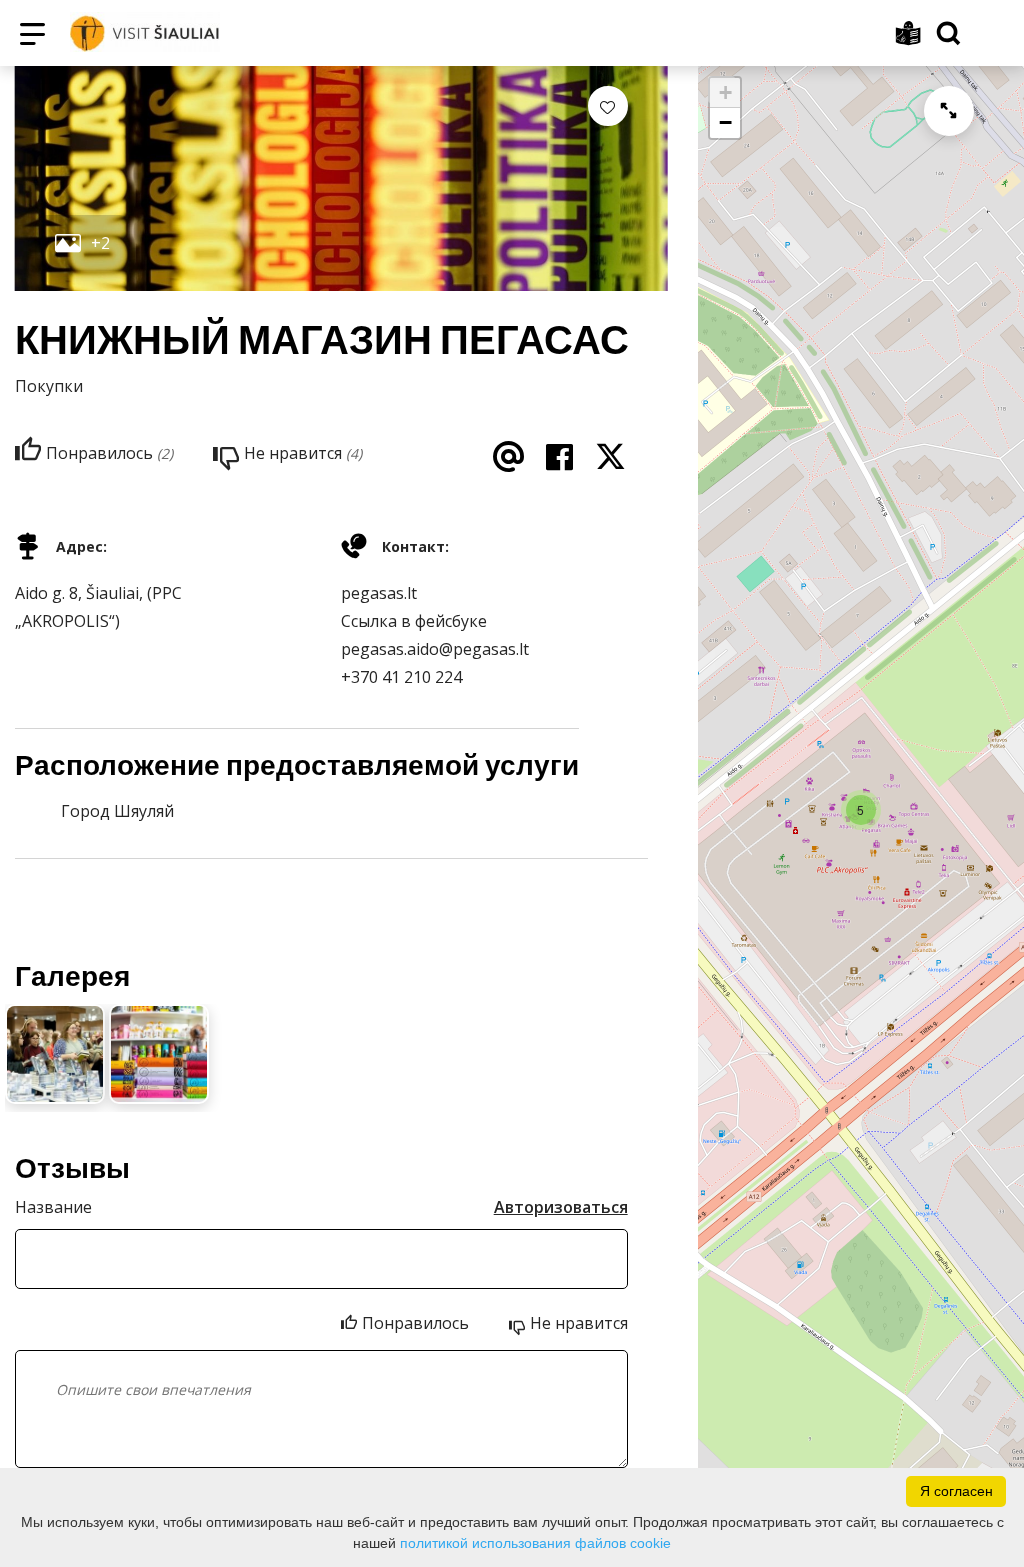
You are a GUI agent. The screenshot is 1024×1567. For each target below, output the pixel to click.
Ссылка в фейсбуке (414, 621)
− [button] (725, 122)
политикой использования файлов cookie (535, 1543)
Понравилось (415, 1323)
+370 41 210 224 (401, 677)
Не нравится (579, 1323)
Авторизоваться (561, 1207)
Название (53, 1207)
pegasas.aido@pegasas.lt (435, 649)
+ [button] (725, 92)
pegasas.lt (379, 593)
